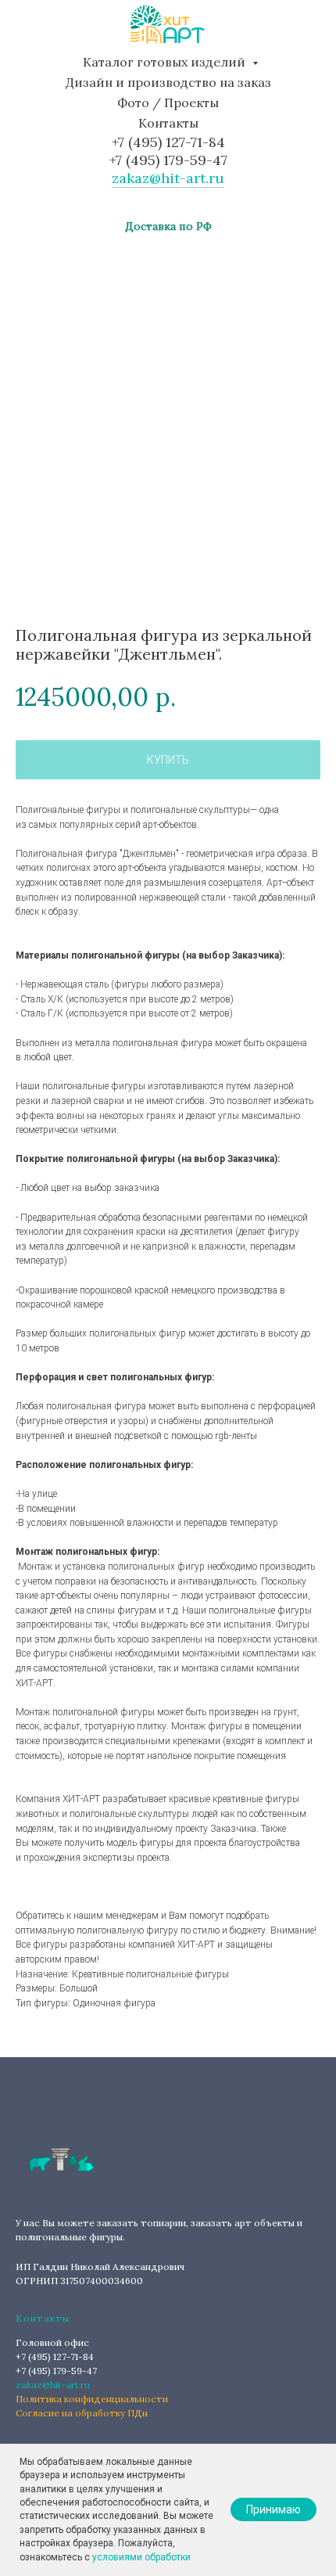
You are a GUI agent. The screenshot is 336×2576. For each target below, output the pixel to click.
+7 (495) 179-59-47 (168, 160)
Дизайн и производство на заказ (168, 82)
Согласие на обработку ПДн (82, 2413)
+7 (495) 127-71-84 (168, 142)
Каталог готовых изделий (166, 62)
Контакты (168, 123)
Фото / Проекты (168, 103)
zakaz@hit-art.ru (168, 178)
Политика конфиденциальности (92, 2399)
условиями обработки (141, 2557)
